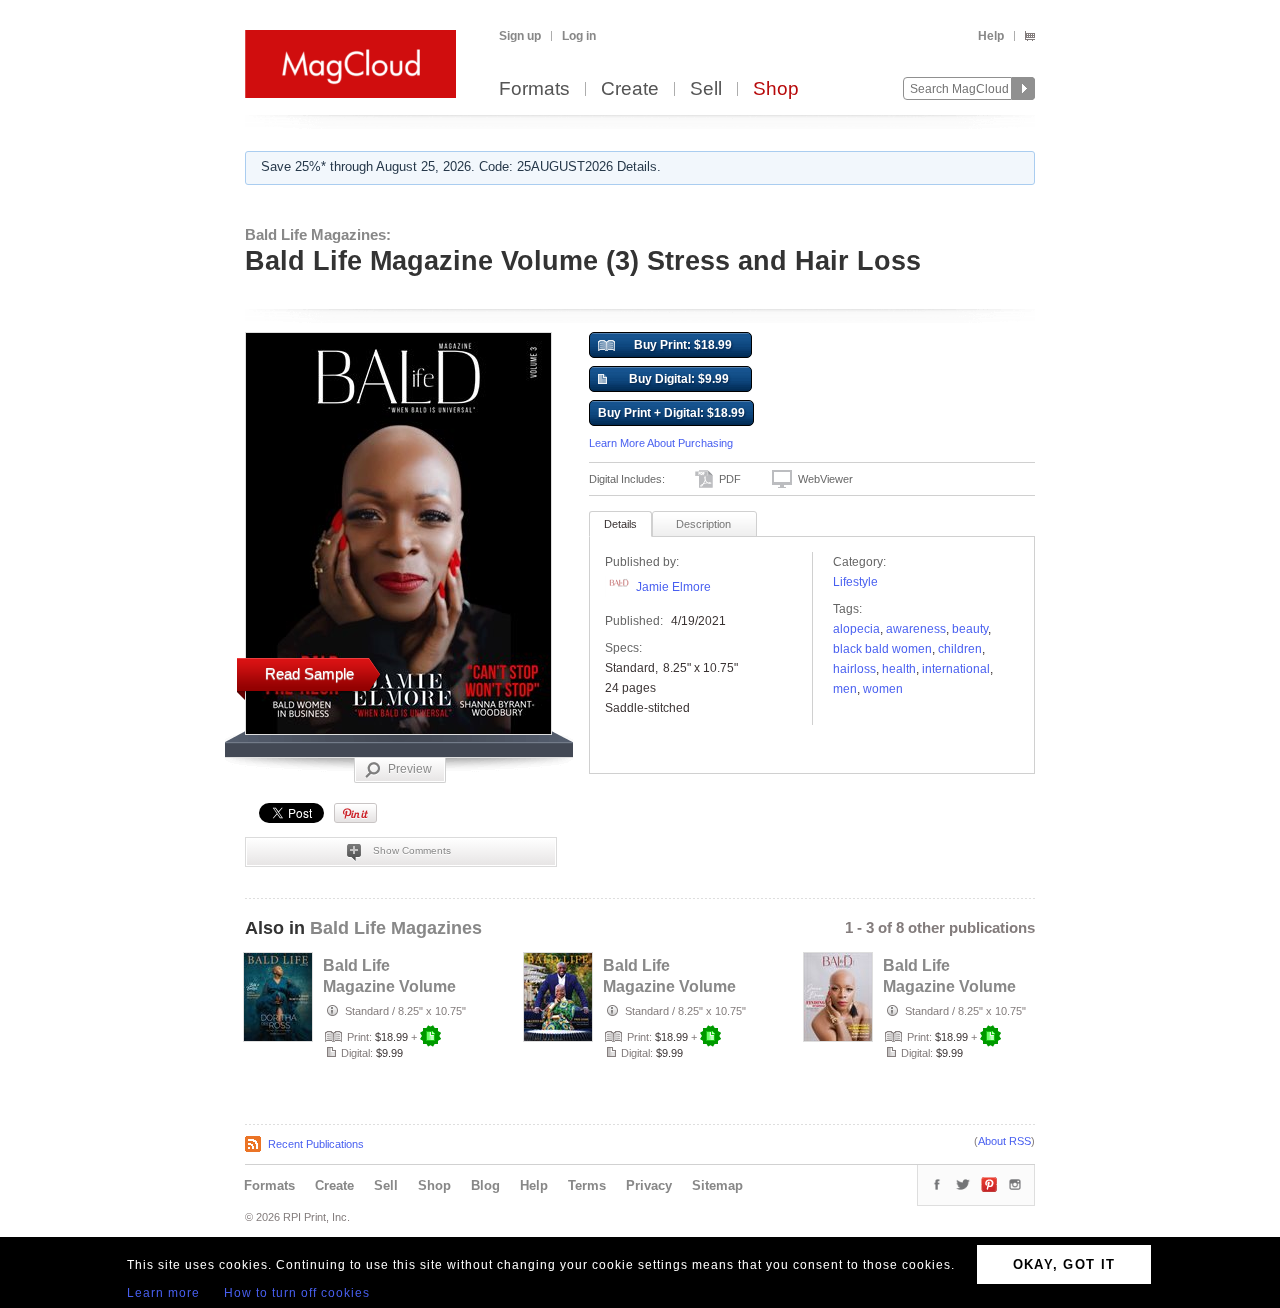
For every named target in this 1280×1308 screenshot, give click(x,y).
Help (991, 36)
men (845, 689)
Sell (706, 89)
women (883, 689)
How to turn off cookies (297, 1293)
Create (630, 89)
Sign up (520, 36)
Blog (485, 1185)
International (956, 669)
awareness (916, 629)
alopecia (856, 629)
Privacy (649, 1185)
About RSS (1004, 1141)
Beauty (970, 629)
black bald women (882, 649)
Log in (579, 36)
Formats (534, 89)
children (960, 649)
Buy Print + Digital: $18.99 (671, 413)
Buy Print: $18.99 (683, 345)
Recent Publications (316, 1144)
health (899, 669)
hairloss (854, 669)
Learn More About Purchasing (661, 443)
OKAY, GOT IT (1064, 1264)
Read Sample (309, 673)
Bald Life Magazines (396, 928)
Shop (776, 89)
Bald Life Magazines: (318, 234)
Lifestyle (855, 582)
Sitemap (717, 1185)
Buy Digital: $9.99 (679, 379)
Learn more (163, 1293)
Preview (410, 769)
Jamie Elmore (673, 587)
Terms (587, 1185)
